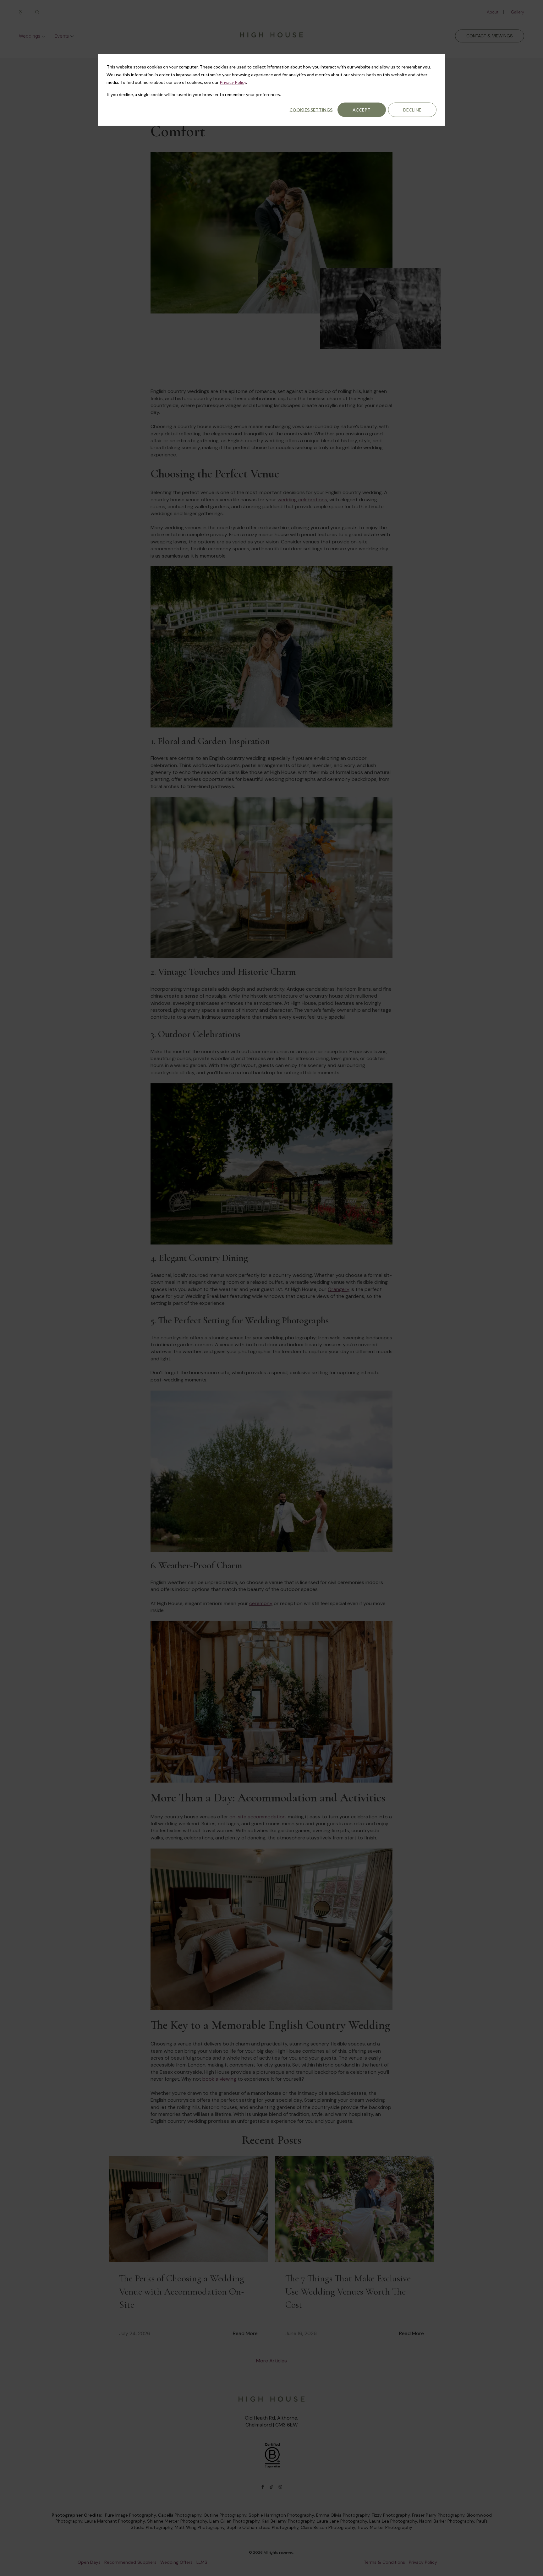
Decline (412, 110)
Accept (362, 110)
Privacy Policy (233, 82)
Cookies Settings (311, 110)
